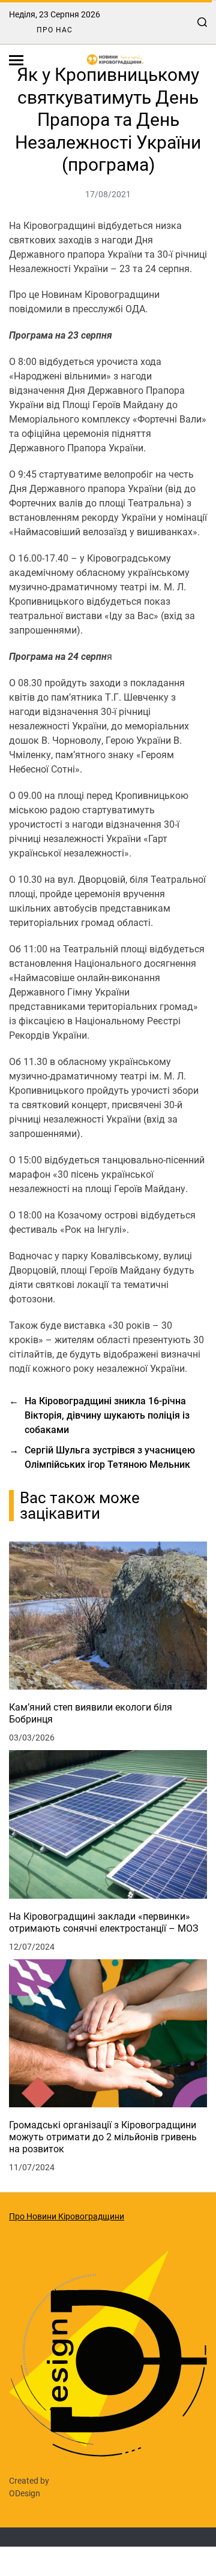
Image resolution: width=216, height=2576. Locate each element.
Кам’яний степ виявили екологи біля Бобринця (91, 1713)
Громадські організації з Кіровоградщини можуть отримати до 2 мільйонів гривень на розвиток (103, 2137)
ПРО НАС (55, 30)
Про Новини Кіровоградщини (67, 2216)
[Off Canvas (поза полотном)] (16, 60)
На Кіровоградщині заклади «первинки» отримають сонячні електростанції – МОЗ (104, 1922)
